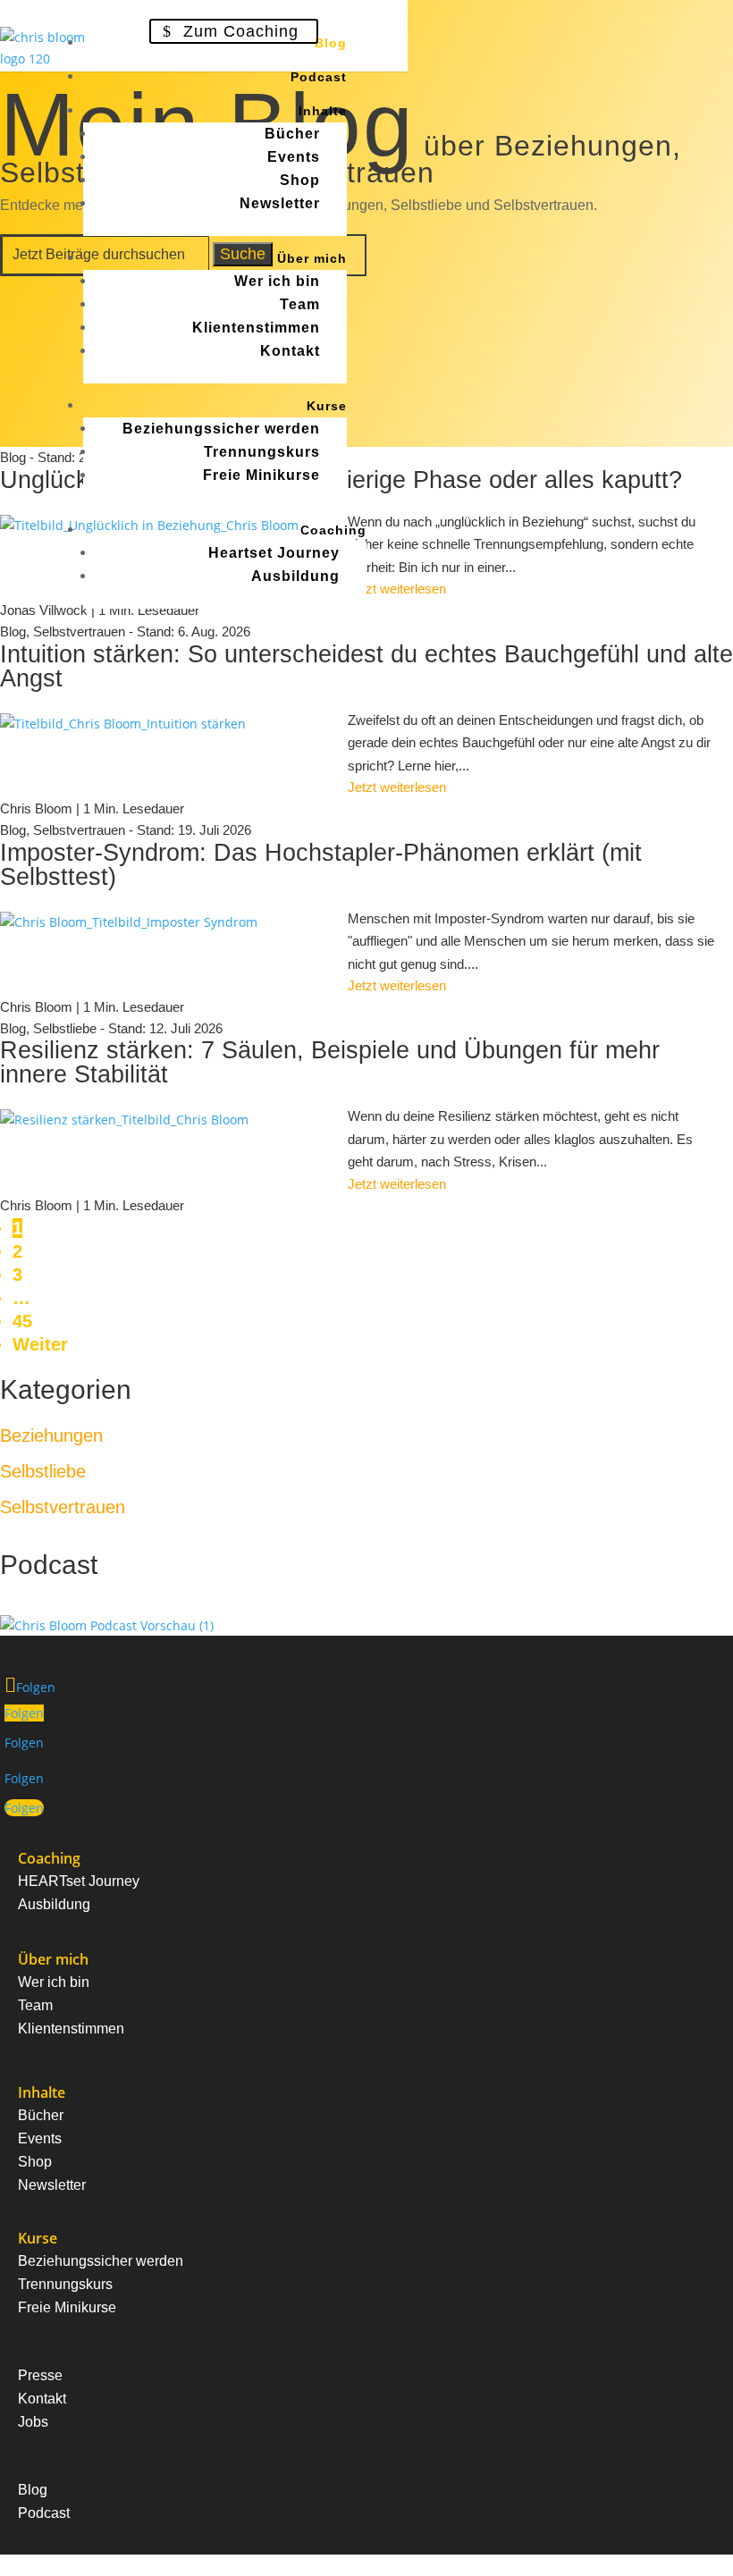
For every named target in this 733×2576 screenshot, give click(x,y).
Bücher (292, 134)
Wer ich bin (277, 281)
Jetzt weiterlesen (397, 787)
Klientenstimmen (256, 328)
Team (300, 304)
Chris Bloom (36, 808)
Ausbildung (295, 576)
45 (22, 1321)
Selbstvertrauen (79, 830)
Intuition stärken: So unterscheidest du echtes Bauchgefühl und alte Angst (366, 666)
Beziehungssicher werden (221, 429)
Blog (331, 43)
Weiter (40, 1344)
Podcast (319, 77)
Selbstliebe (65, 1028)
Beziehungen (51, 1435)
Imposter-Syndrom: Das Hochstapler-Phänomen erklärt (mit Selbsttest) (321, 865)
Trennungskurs (262, 452)
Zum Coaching (241, 31)
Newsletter (280, 203)
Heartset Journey (274, 553)
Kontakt (290, 351)
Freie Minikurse (261, 475)
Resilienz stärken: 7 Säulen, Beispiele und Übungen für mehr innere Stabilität (330, 1062)
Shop (300, 180)
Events (294, 157)
